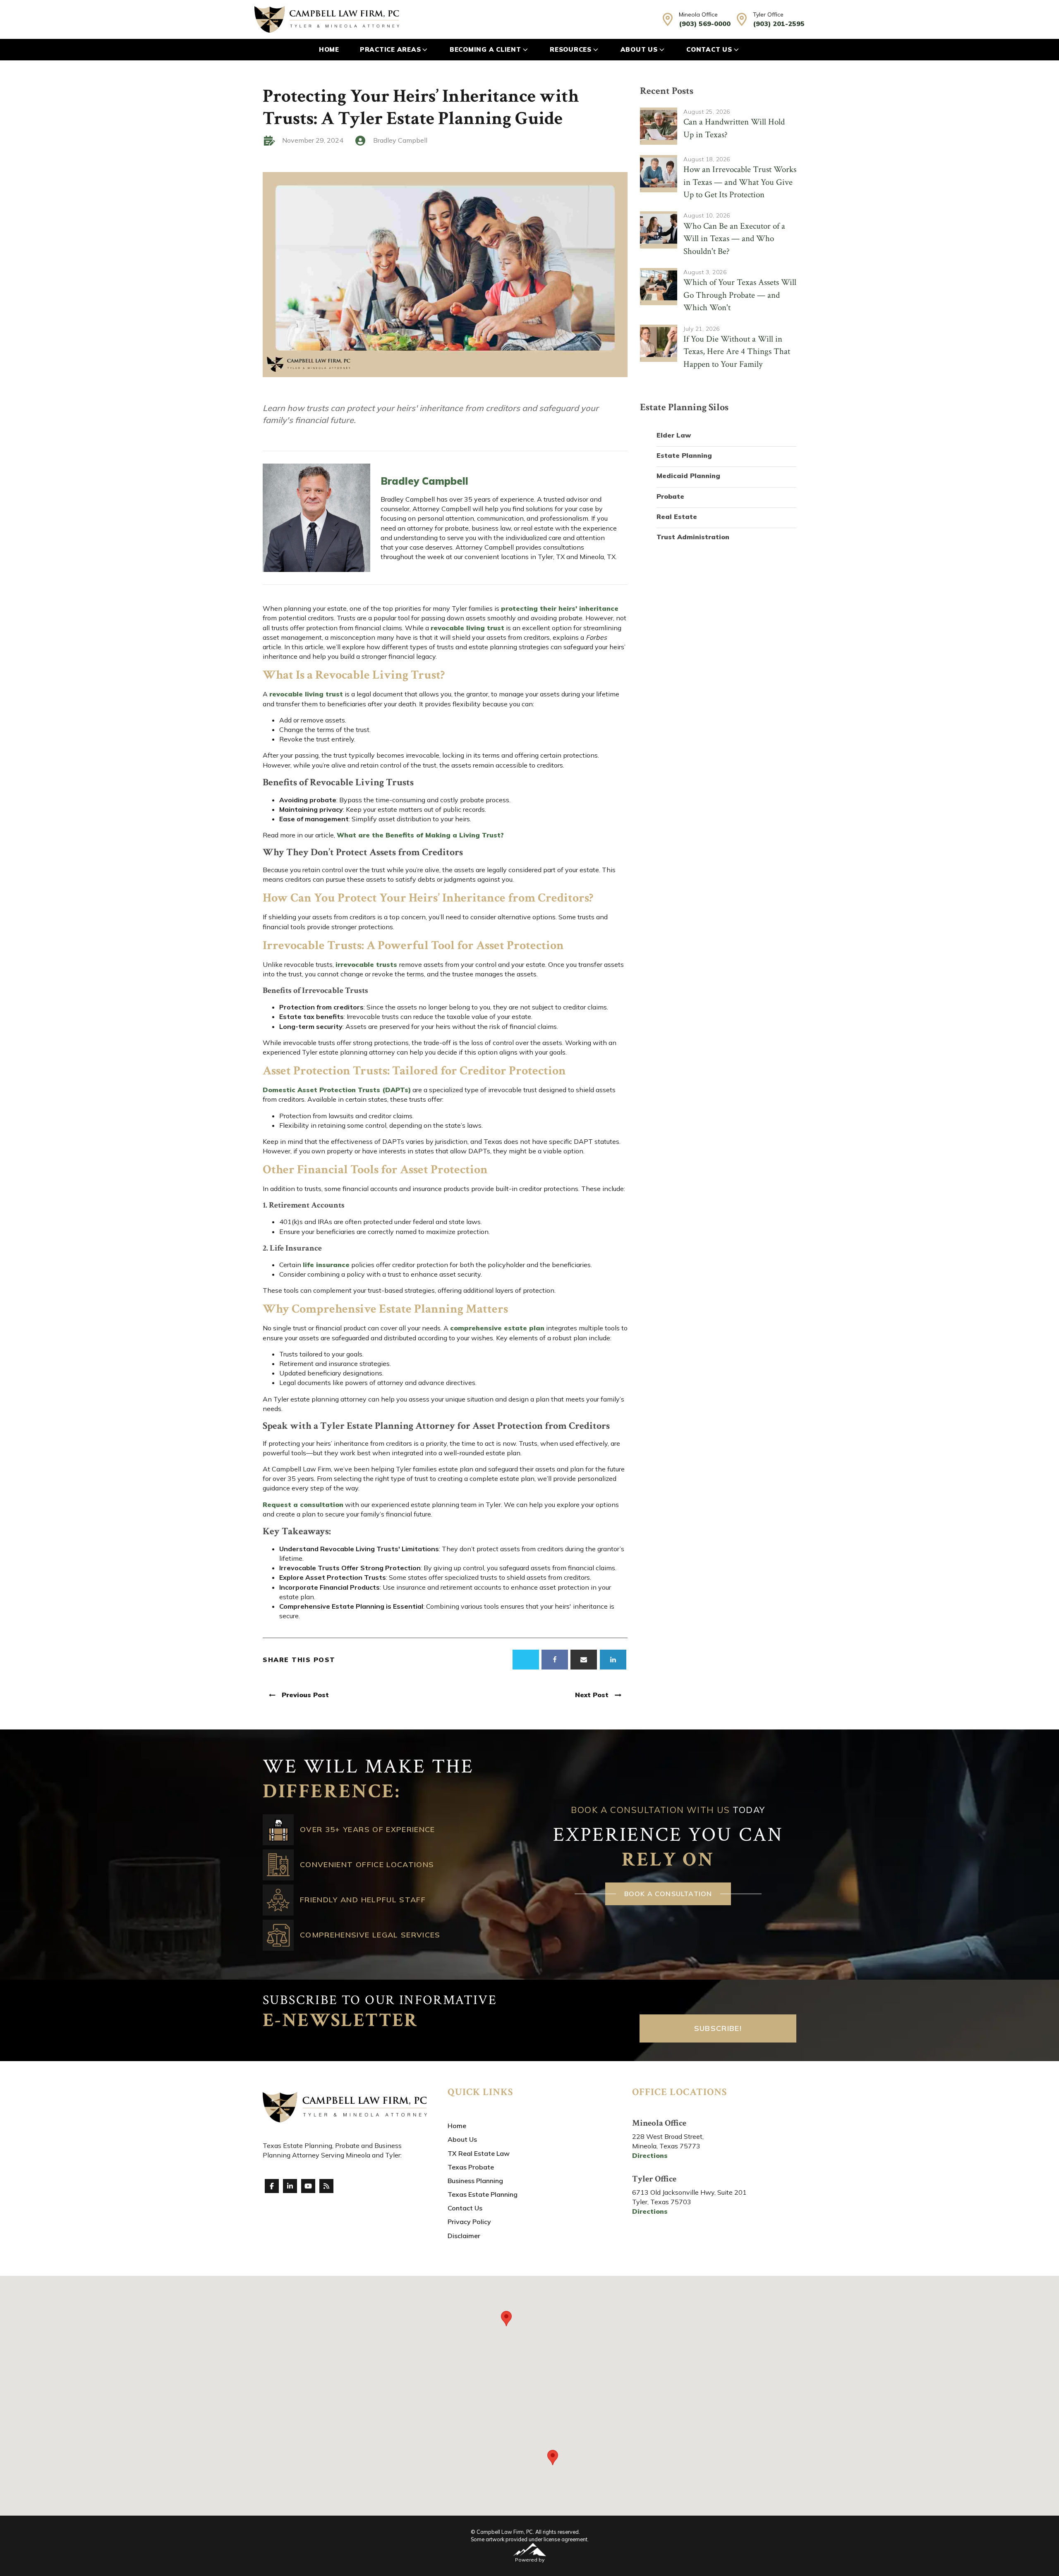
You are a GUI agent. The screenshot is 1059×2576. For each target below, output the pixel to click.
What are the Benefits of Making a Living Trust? (420, 835)
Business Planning (475, 2181)
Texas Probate (471, 2167)
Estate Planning (684, 455)
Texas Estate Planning (483, 2194)
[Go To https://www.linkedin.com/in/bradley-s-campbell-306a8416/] (290, 2186)
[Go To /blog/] (326, 2186)
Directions (650, 2155)
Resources (571, 49)
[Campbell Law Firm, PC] (327, 19)
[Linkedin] (613, 1660)
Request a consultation (303, 1504)
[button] (506, 2319)
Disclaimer (464, 2236)
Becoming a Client (485, 49)
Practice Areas (391, 49)
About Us (639, 49)
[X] (526, 1660)
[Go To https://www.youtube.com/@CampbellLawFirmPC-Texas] (308, 2186)
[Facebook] (555, 1660)
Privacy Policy (469, 2222)
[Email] (584, 1660)
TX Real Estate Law (479, 2153)
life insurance (326, 1265)
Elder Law (674, 435)
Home (329, 49)
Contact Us (709, 49)
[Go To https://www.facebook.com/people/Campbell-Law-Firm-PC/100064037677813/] (272, 2186)
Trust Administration (693, 537)
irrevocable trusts (367, 964)
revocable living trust (467, 628)
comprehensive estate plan (497, 1328)
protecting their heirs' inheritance (560, 608)
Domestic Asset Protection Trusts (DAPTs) (337, 1090)
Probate (670, 496)
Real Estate (677, 517)
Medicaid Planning (688, 476)
